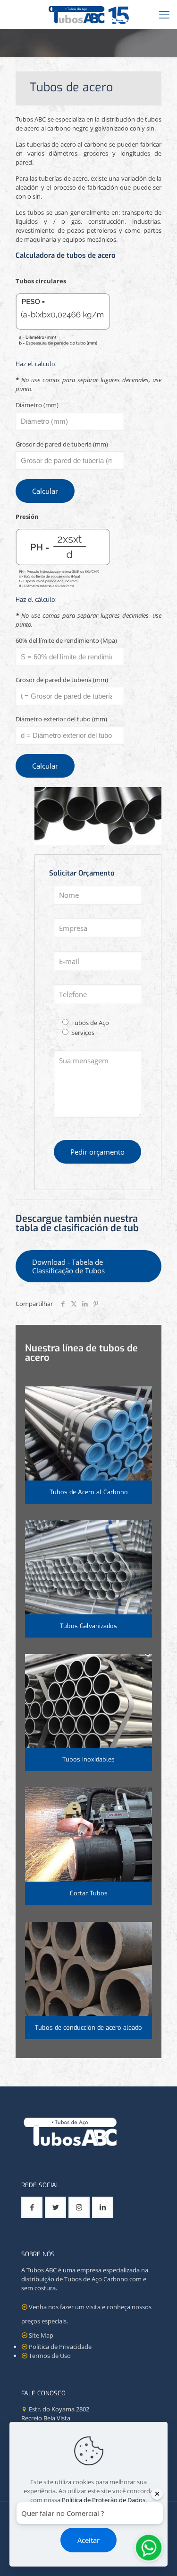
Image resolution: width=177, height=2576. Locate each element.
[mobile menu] (164, 14)
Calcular (45, 491)
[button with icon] (32, 2207)
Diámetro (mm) (37, 405)
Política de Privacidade (60, 2347)
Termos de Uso (50, 2356)
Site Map (41, 2335)
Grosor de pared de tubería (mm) (62, 444)
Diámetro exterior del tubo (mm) (61, 719)
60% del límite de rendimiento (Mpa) (66, 640)
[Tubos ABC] (88, 14)
